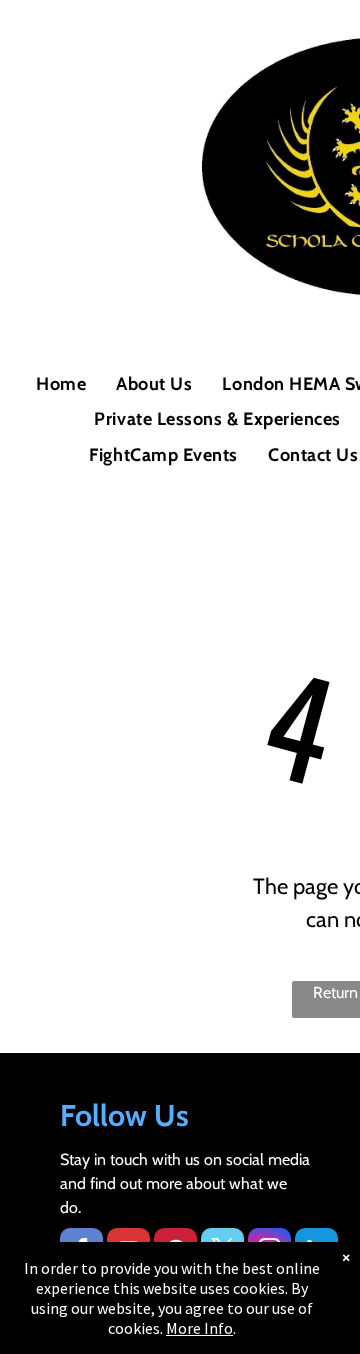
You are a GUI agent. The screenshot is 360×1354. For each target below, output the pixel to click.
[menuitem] (61, 384)
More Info (199, 1328)
